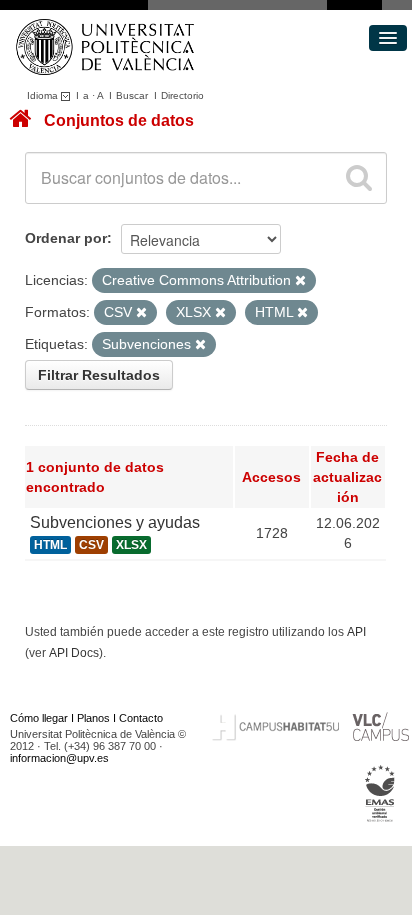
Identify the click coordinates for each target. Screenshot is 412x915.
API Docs (74, 653)
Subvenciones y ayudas (115, 522)
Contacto (141, 718)
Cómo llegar (39, 718)
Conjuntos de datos (119, 120)
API (356, 632)
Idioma (44, 95)
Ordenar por (66, 238)
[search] (359, 178)
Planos (93, 718)
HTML (50, 545)
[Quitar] (300, 281)
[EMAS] (380, 793)
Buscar (132, 95)
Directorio (182, 95)
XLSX (131, 545)
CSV (91, 545)
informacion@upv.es (59, 758)
